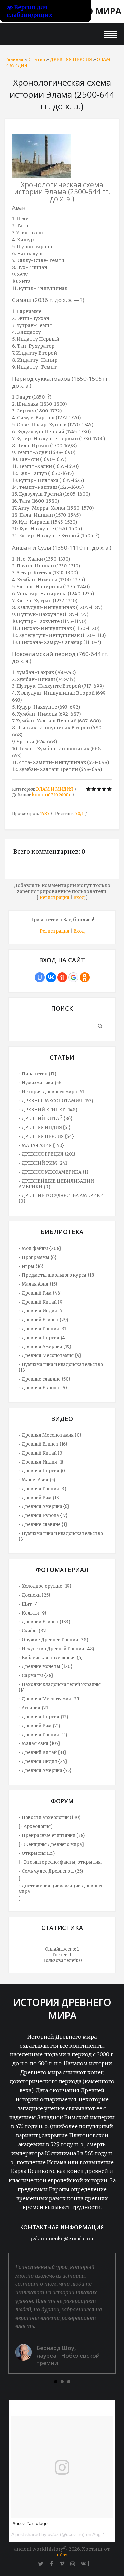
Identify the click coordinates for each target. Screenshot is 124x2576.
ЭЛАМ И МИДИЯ (55, 789)
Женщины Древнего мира (53, 1844)
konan (39, 795)
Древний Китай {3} (43, 1453)
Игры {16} (33, 1266)
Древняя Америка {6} (46, 1507)
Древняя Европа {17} (45, 1516)
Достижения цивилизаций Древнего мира (61, 1889)
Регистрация (55, 898)
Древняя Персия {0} (44, 1471)
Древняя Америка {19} (47, 1347)
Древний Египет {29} (45, 1320)
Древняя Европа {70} (45, 1388)
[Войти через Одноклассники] (85, 977)
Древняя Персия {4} (44, 1338)
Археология (37, 1827)
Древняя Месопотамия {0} (52, 1435)
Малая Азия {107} (41, 1744)
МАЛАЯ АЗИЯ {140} (43, 1145)
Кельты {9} (34, 1613)
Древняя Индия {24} (45, 1761)
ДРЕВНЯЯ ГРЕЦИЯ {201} (49, 1154)
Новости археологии (45, 1818)
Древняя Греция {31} (45, 1329)
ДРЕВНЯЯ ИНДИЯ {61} (46, 1128)
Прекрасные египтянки (49, 1835)
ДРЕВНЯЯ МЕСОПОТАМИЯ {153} (58, 1101)
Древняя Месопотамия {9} (52, 1356)
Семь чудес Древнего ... (48, 1871)
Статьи (37, 60)
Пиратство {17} (39, 1074)
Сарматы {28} (38, 1676)
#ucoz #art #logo (30, 2523)
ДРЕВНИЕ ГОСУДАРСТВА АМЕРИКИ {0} (61, 1198)
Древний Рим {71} (41, 1726)
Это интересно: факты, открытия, (63, 1862)
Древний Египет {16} (45, 1444)
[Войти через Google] (73, 977)
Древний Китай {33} (44, 1753)
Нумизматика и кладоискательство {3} (61, 1536)
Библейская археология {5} (52, 1658)
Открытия (34, 1853)
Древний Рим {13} (41, 1498)
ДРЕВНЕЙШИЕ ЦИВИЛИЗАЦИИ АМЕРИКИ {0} (56, 1184)
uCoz (62, 2555)
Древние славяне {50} (46, 1379)
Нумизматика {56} (42, 1083)
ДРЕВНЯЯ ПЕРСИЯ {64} (48, 1136)
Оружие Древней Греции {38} (55, 1640)
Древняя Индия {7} (43, 1311)
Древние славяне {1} (45, 1524)
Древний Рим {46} (42, 1293)
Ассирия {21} (36, 1708)
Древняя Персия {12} (45, 1717)
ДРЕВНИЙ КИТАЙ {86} (47, 1119)
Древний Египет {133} (46, 1622)
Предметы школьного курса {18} (59, 1275)
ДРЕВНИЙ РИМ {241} (45, 1163)
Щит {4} (31, 1604)
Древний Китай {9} (43, 1302)
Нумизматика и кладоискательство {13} (61, 1367)
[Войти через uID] (40, 977)
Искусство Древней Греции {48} (58, 1649)
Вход (79, 898)
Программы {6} (39, 1257)
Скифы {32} (35, 1631)
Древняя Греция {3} (44, 1489)
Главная (14, 60)
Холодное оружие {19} (47, 1586)
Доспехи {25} (36, 1595)
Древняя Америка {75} (47, 1770)
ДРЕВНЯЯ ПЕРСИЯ (71, 60)
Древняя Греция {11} (45, 1735)
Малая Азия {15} (40, 1284)
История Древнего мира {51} (54, 1092)
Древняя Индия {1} (43, 1462)
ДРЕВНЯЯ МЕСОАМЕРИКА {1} (55, 1172)
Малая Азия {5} (39, 1480)
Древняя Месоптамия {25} (51, 1699)
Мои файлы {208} (41, 1249)
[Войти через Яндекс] (62, 977)
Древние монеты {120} (47, 1667)
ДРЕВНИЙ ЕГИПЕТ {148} (50, 1110)
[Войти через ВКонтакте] (51, 977)
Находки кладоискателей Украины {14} (60, 1687)
